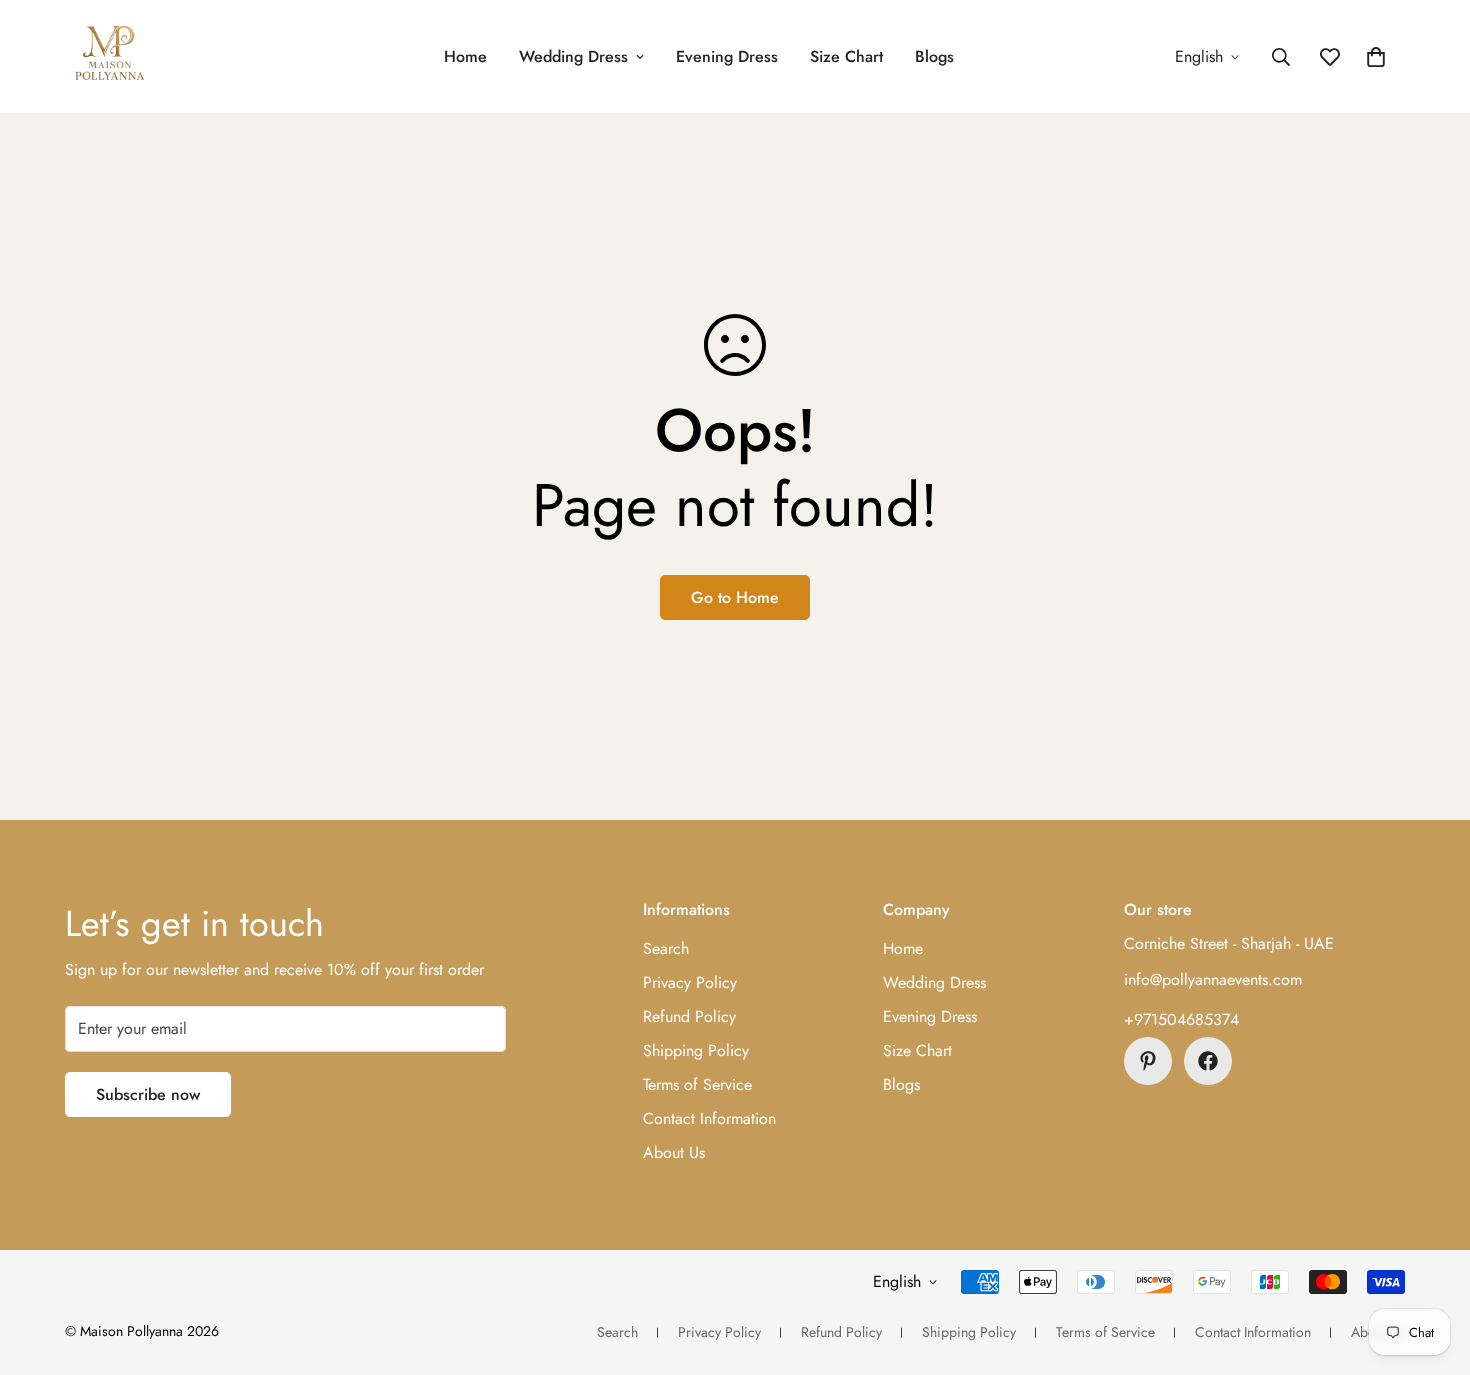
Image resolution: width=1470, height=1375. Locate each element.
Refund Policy (689, 1016)
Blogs (934, 56)
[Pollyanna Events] (110, 56)
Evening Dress (727, 56)
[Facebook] (1208, 1061)
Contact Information (709, 1118)
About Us (674, 1152)
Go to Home (735, 597)
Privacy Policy (690, 982)
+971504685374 (1181, 1019)
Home (465, 56)
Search (666, 948)
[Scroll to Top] (1431, 1266)
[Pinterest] (1148, 1061)
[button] (1376, 57)
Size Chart (846, 56)
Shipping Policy (696, 1050)
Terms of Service (697, 1084)
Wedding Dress (573, 56)
